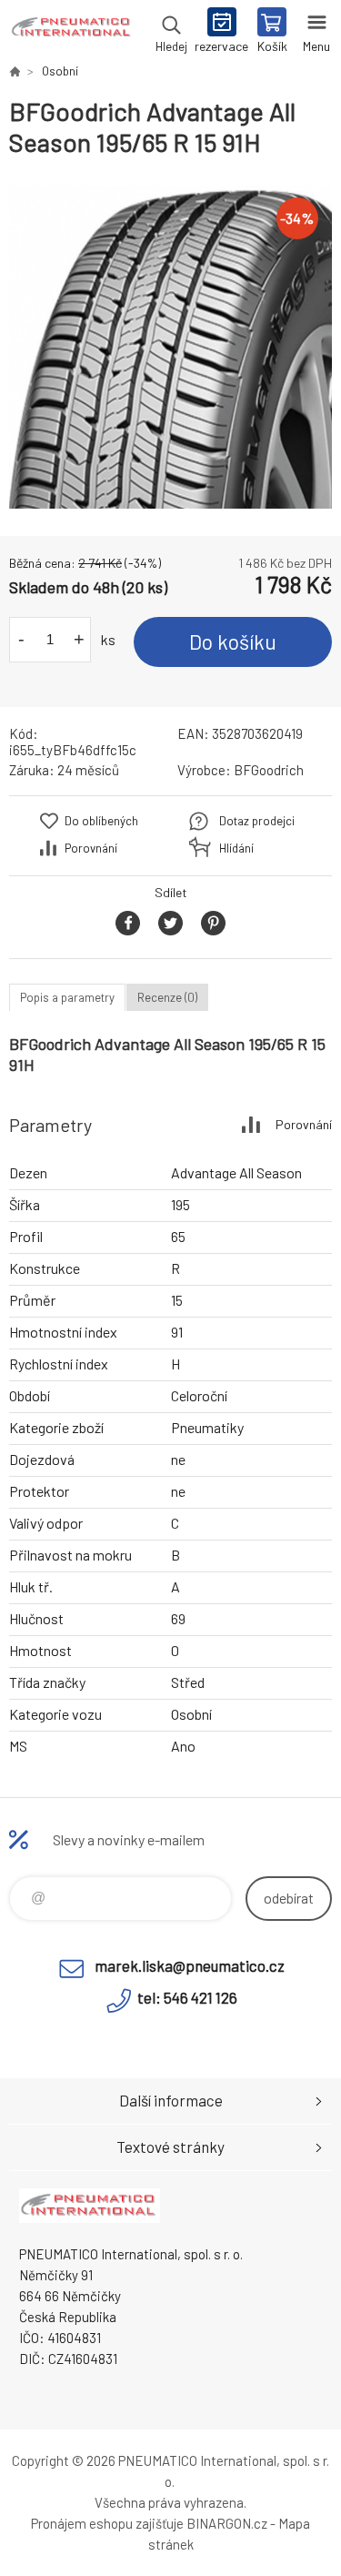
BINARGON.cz (227, 2523)
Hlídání (236, 848)
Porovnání (91, 848)
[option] (170, 347)
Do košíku (233, 641)
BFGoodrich (269, 770)
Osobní (60, 71)
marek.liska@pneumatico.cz (190, 1965)
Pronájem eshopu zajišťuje (107, 2523)
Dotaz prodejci (257, 821)
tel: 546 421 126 (187, 1997)
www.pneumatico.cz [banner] (71, 32)
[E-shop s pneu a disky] (15, 71)
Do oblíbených (101, 821)
